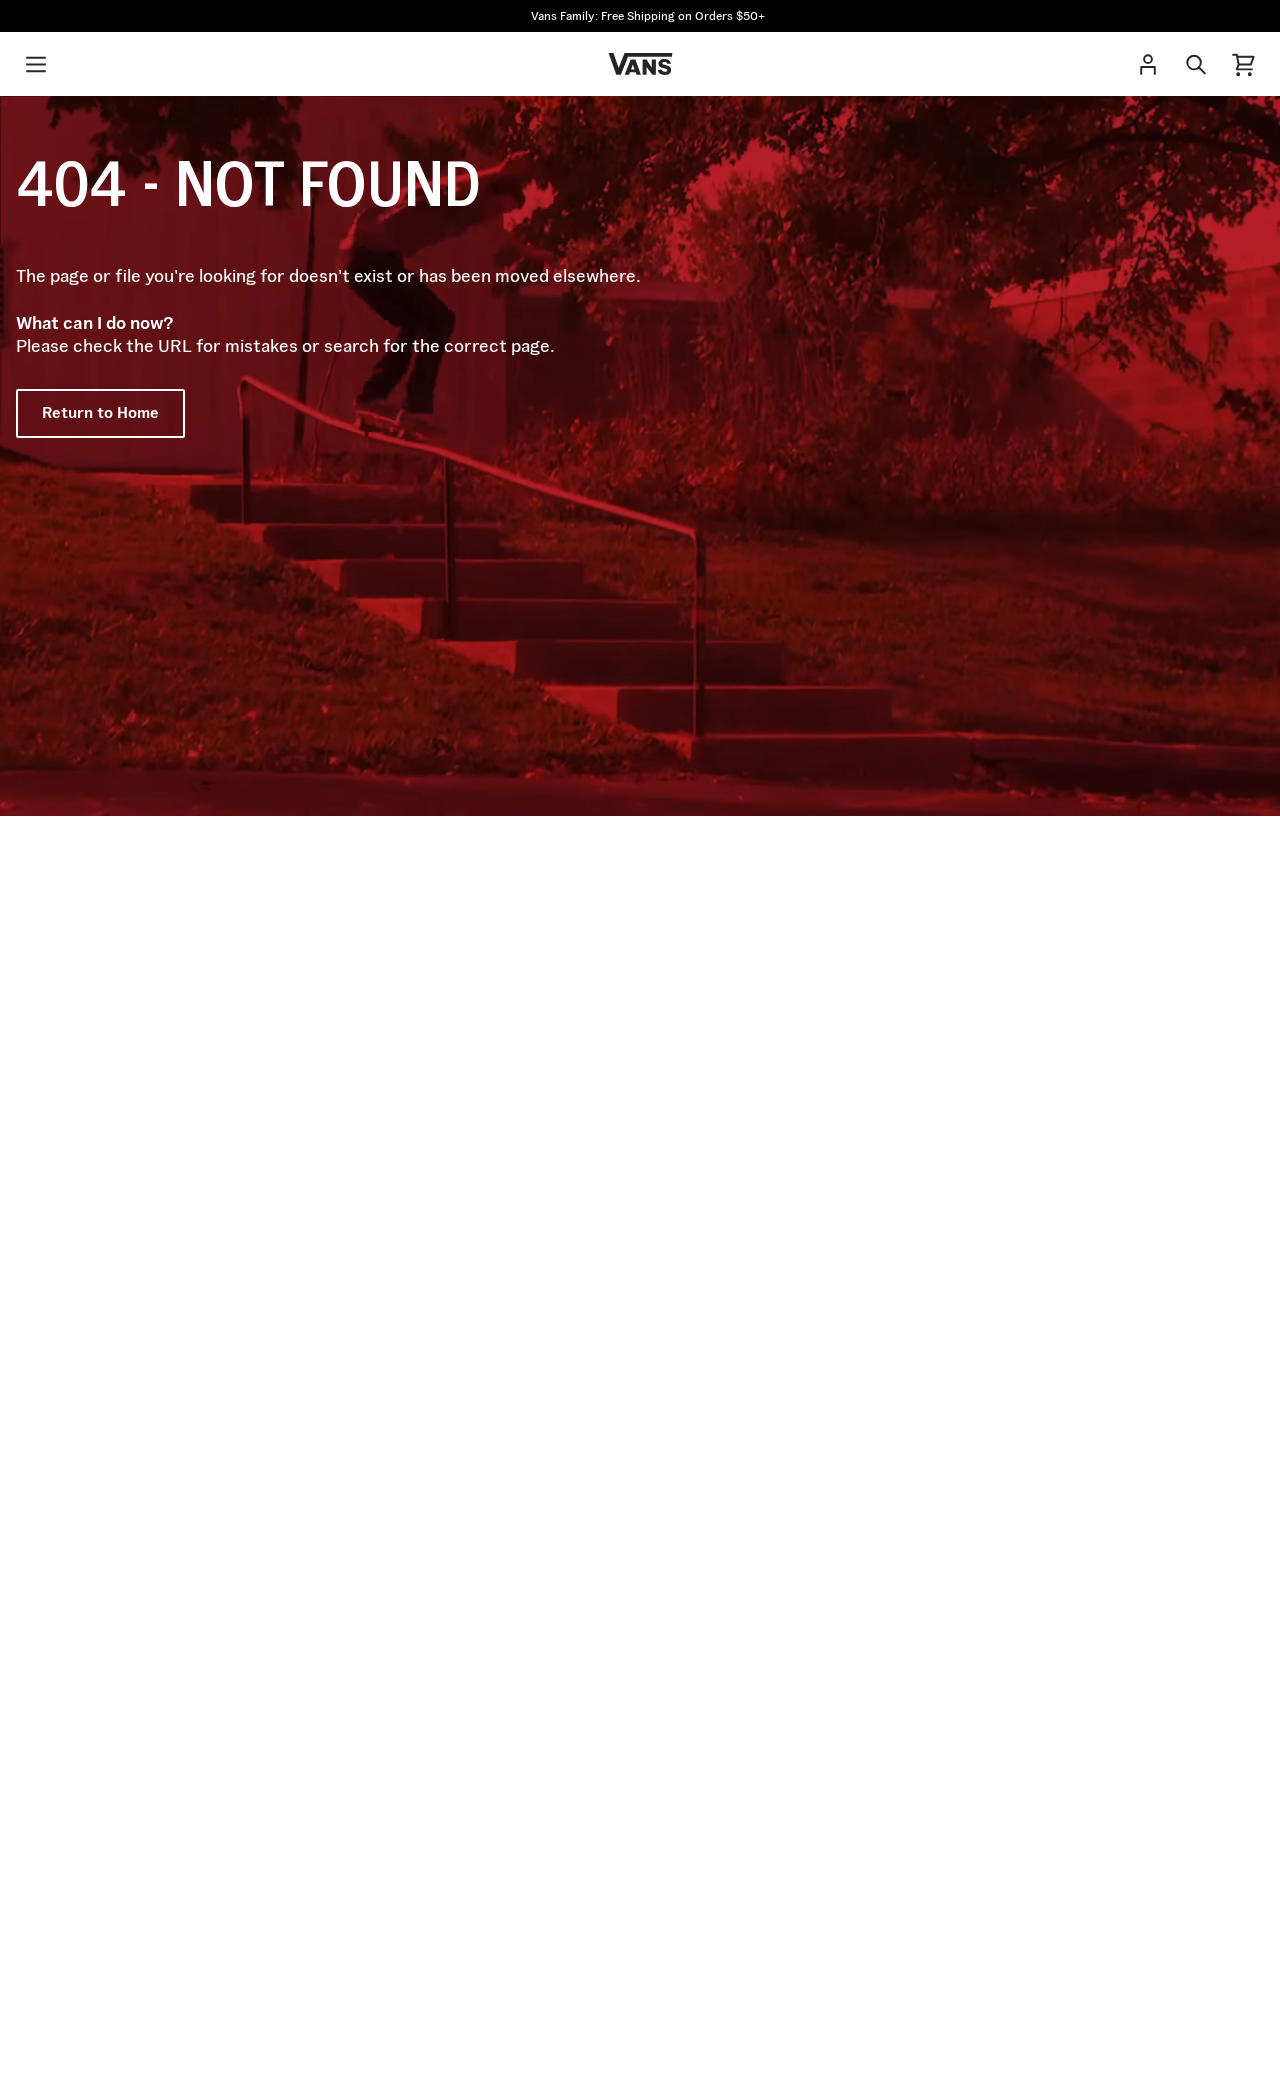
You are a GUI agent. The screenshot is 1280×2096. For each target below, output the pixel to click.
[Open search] (1196, 64)
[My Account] (1148, 64)
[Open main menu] (36, 64)
